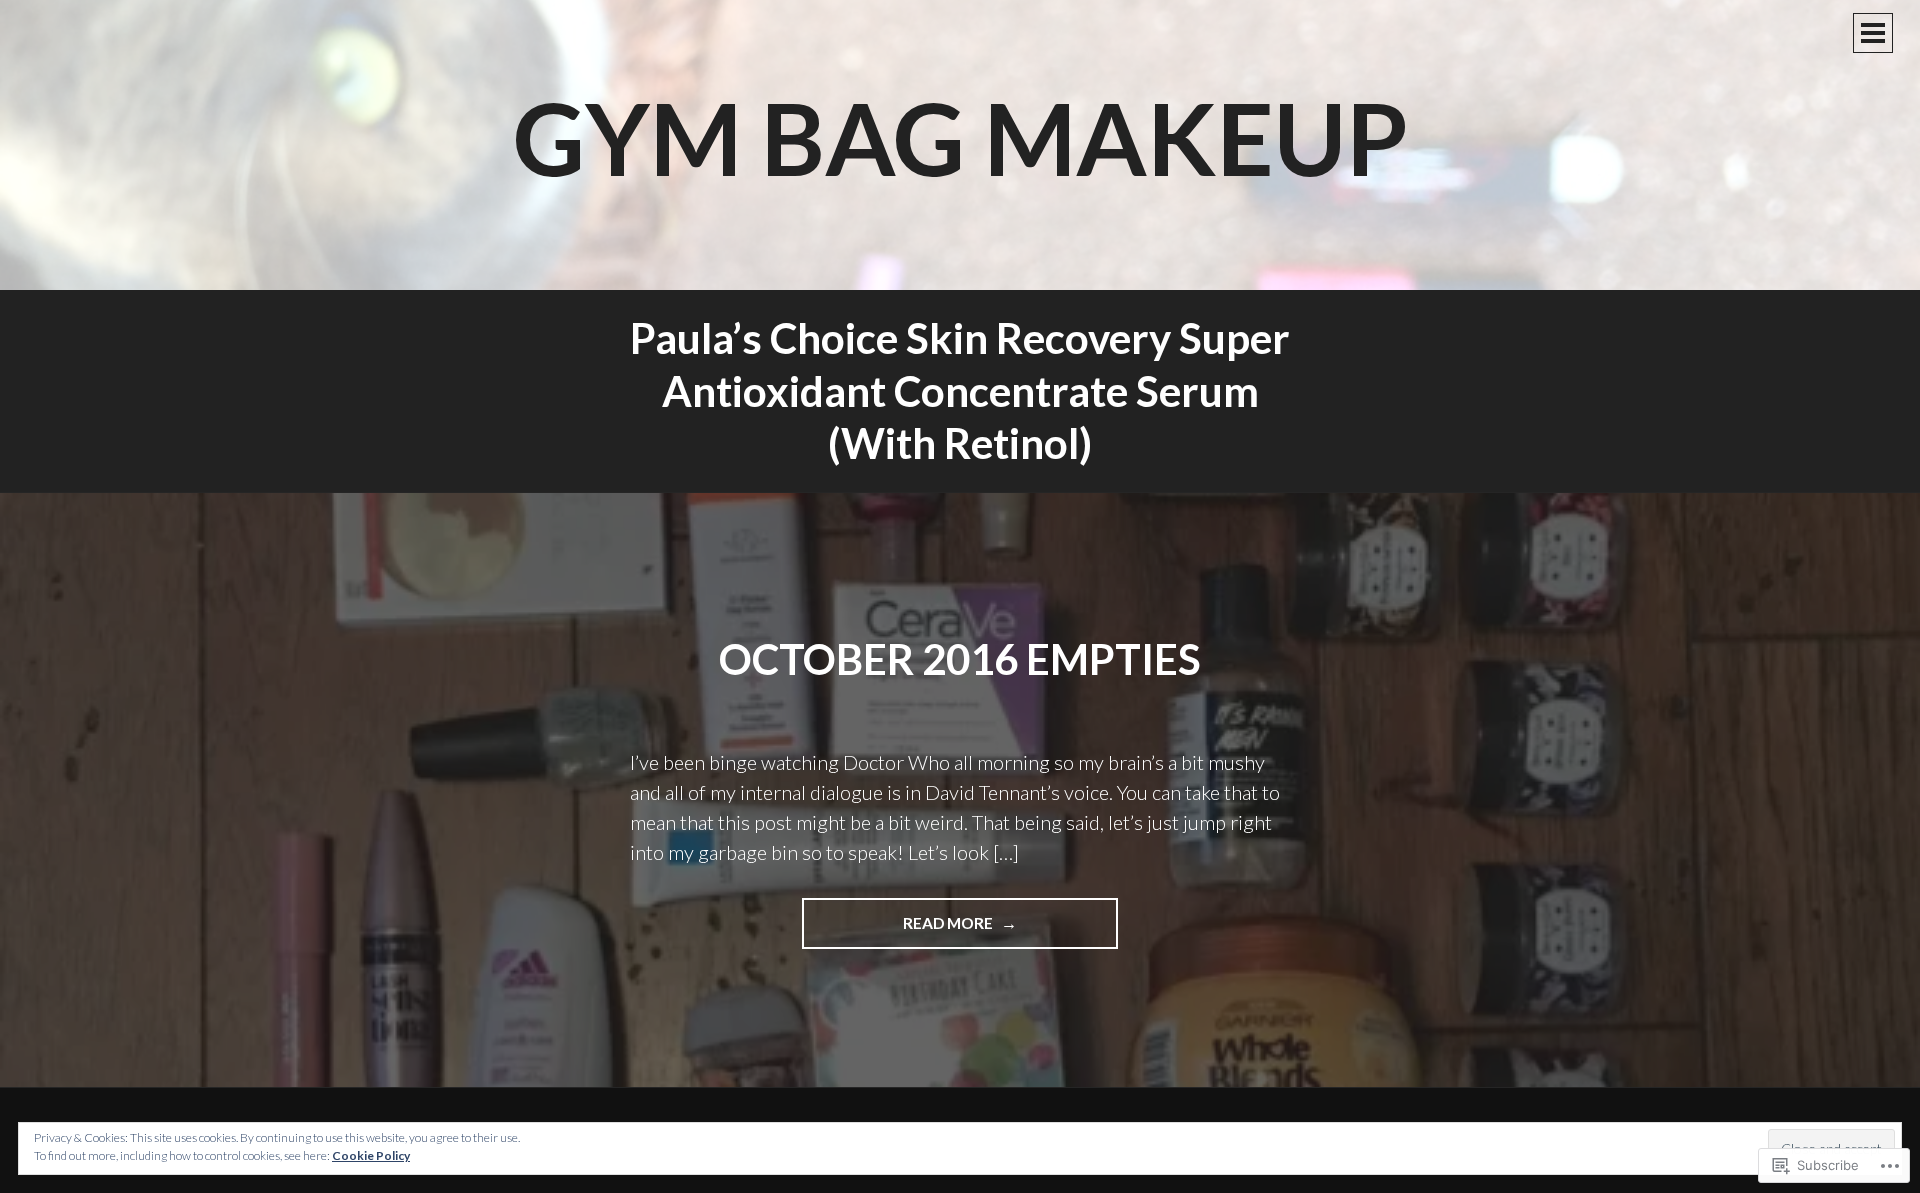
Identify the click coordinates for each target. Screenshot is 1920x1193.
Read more (899, 931)
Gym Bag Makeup (960, 137)
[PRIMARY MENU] (1873, 33)
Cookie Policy (371, 1155)
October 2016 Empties (960, 659)
